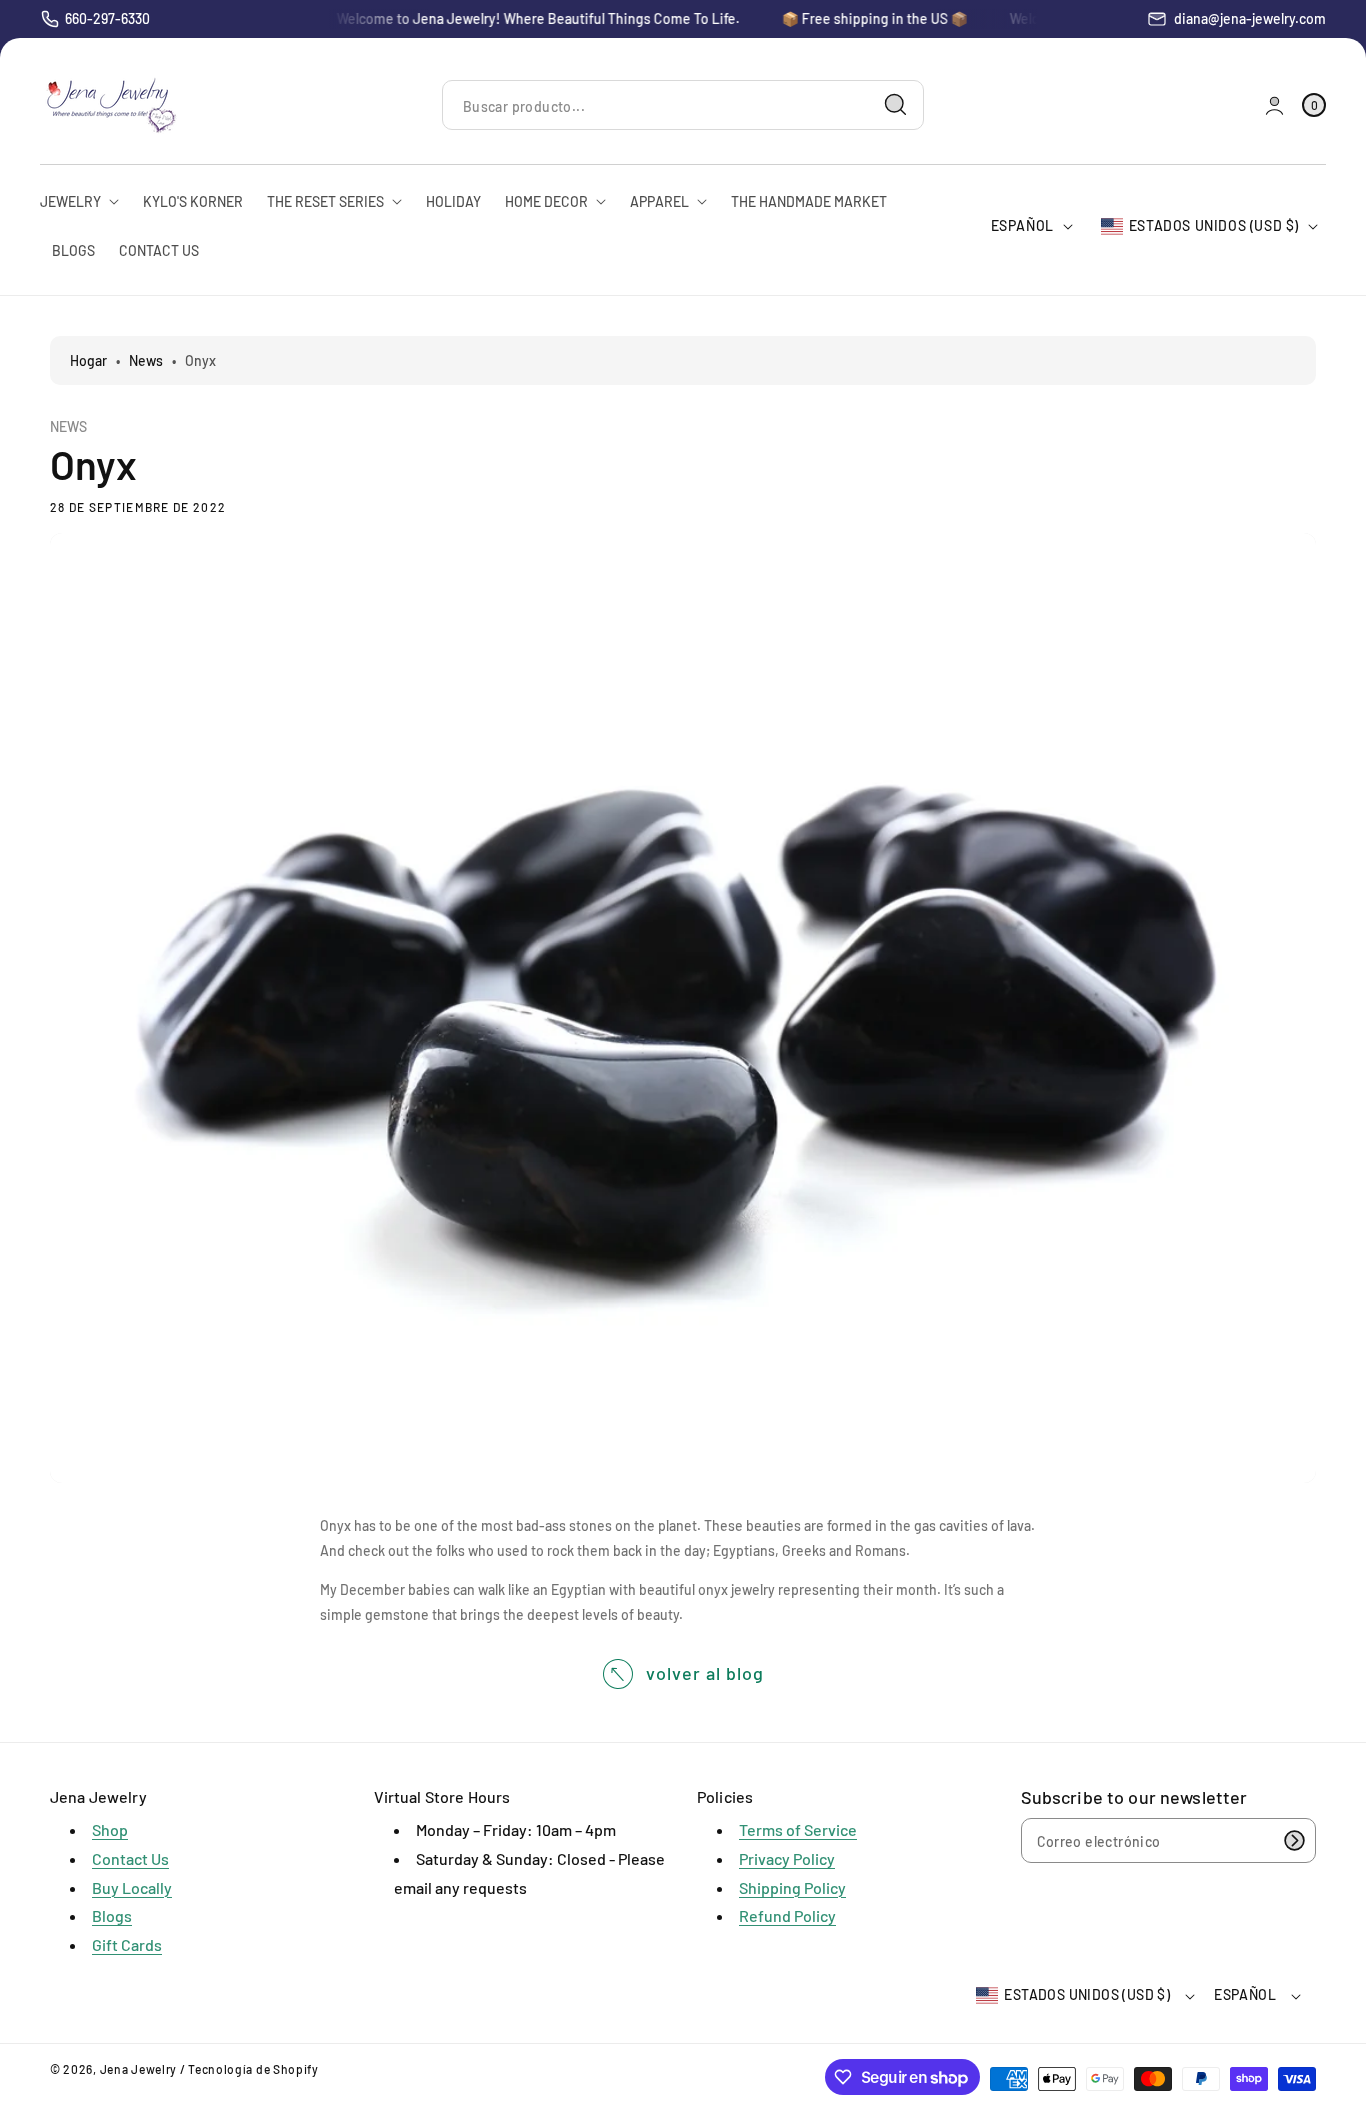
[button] (1314, 105)
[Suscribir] (1294, 1840)
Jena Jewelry (138, 2069)
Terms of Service (798, 1829)
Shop (110, 1829)
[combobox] (683, 105)
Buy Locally (132, 1887)
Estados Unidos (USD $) (1214, 225)
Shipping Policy (792, 1887)
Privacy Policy (787, 1858)
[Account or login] (1274, 105)
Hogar (88, 360)
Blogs (112, 1915)
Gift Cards (127, 1944)
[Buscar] (896, 105)
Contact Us (130, 1858)
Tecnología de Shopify (253, 2069)
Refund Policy (787, 1915)
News (146, 360)
